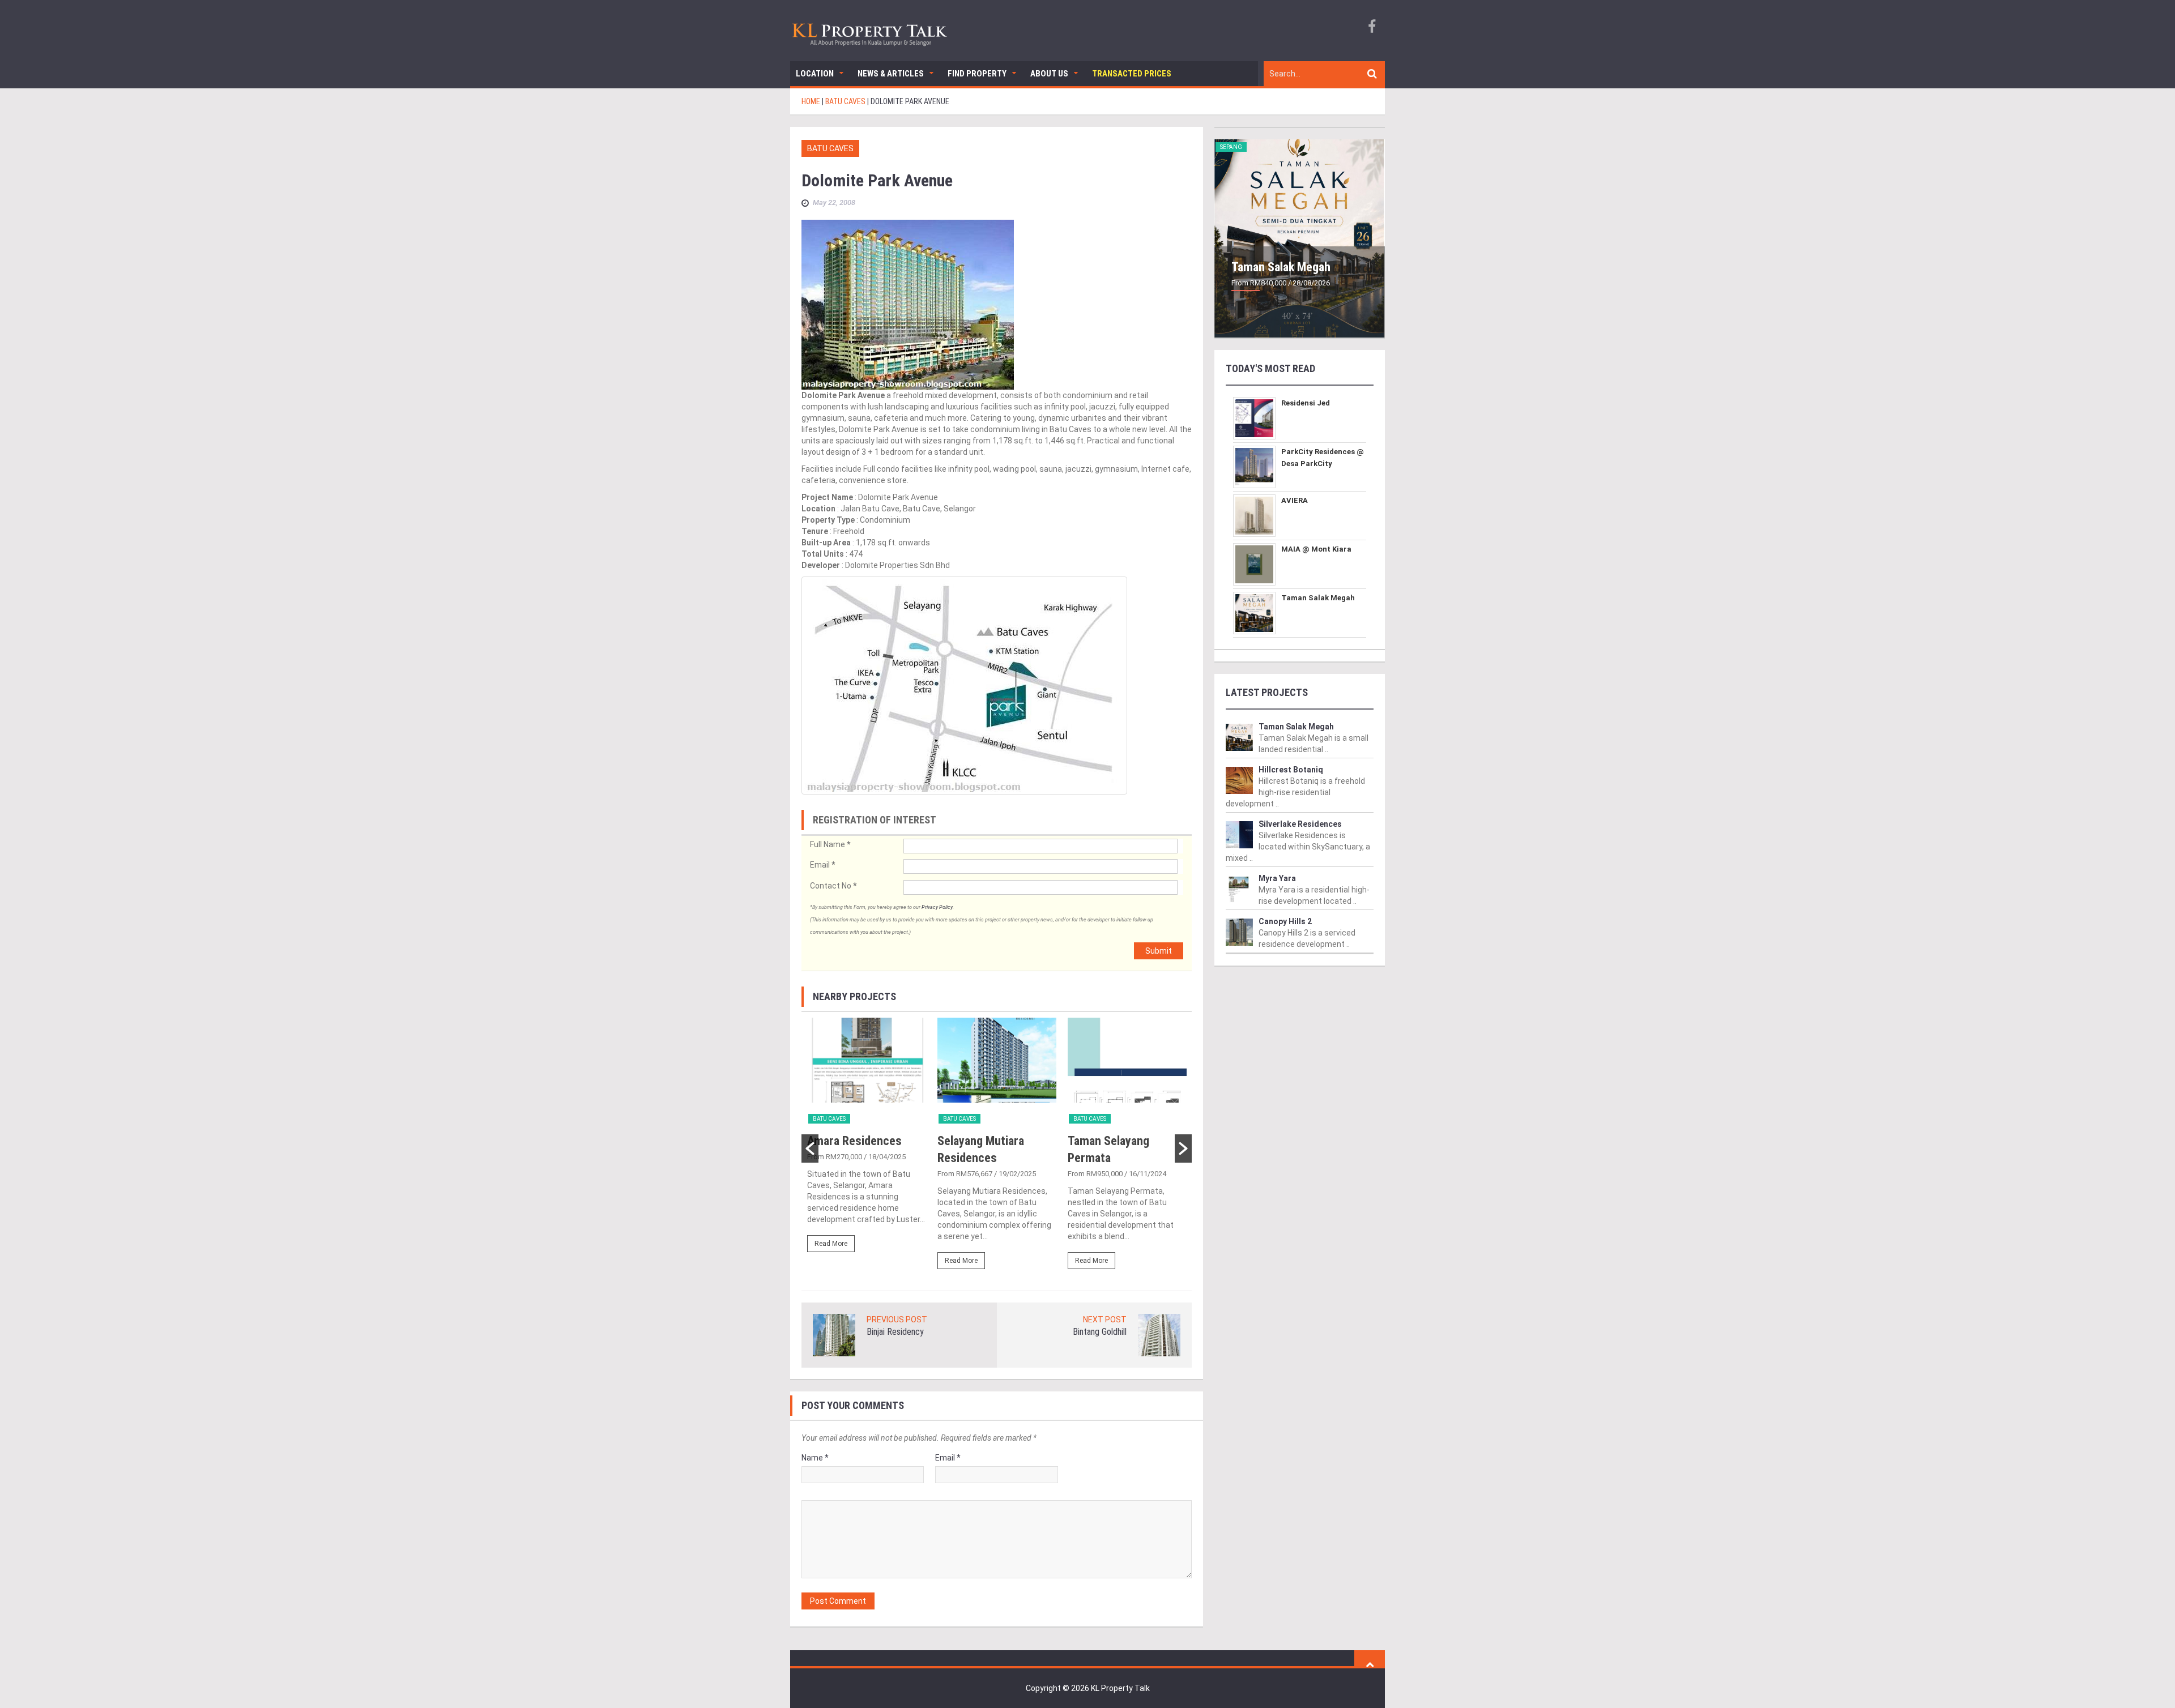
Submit (1159, 951)
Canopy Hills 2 (1285, 921)
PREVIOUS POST (897, 1320)
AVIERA (1295, 500)
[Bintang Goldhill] (1159, 1334)
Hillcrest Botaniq (1291, 770)
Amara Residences (854, 1141)
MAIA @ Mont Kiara (1316, 549)
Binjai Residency (895, 1332)
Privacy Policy (937, 907)
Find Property (977, 74)
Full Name (830, 844)
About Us (1049, 74)
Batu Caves (830, 148)
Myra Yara (1277, 878)
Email (822, 865)
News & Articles (891, 74)
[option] (867, 1140)
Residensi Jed (1306, 403)
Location (815, 74)
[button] (810, 1148)
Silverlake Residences (1300, 824)
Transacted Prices (1132, 74)
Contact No (833, 886)
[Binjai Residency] (834, 1334)
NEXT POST (1105, 1320)
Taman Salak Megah (1281, 267)
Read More (831, 1244)
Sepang (1231, 147)
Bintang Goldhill (1100, 1332)
